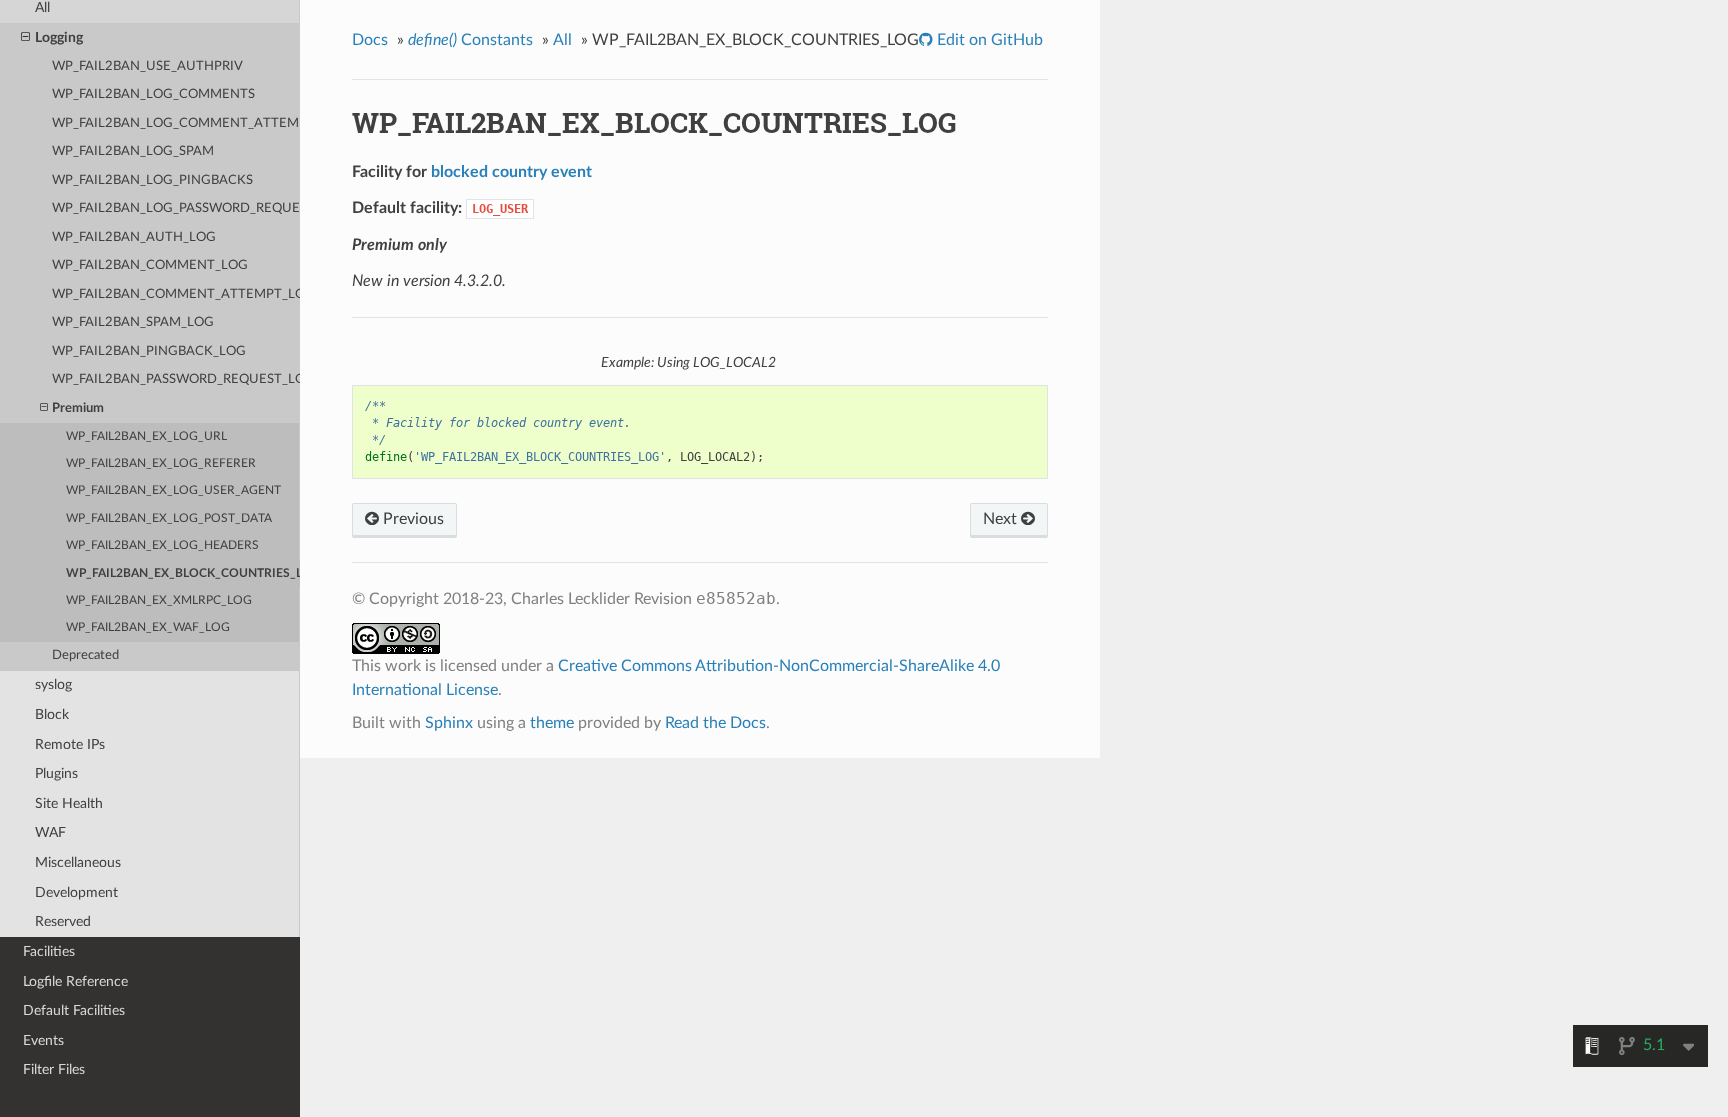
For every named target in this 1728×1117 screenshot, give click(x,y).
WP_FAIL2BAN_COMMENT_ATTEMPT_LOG (176, 294)
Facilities (49, 951)
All (562, 40)
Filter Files (54, 1069)
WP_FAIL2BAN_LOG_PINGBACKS (152, 180)
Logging (59, 37)
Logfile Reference (75, 981)
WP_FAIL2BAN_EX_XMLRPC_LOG (159, 600)
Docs (370, 40)
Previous (411, 519)
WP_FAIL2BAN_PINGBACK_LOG (149, 351)
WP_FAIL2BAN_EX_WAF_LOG (148, 627)
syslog (53, 684)
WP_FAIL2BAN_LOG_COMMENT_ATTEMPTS (176, 123)
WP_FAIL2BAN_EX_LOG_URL (146, 436)
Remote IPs (70, 744)
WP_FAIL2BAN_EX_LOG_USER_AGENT (173, 490)
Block (52, 714)
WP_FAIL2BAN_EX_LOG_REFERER (161, 463)
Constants (470, 40)
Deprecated (85, 655)
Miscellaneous (78, 862)
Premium (78, 408)
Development (76, 892)
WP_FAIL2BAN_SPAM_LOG (133, 322)
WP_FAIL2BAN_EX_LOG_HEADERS (162, 545)
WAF (50, 832)
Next (1002, 519)
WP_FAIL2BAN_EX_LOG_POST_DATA (169, 518)
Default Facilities (74, 1010)
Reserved (63, 921)
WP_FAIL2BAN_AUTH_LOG (134, 237)
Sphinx (449, 723)
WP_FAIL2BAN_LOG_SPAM (133, 151)
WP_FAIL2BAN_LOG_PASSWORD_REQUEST (176, 208)
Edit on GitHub (988, 40)
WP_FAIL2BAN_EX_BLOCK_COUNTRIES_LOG (183, 573)
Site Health (69, 803)
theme (552, 723)
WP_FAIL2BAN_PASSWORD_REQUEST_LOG (176, 379)
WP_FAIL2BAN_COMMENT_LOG (150, 265)
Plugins (56, 773)
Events (43, 1040)
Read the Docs (715, 723)
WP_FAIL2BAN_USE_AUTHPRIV (147, 66)
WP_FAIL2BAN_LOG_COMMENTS (153, 94)
